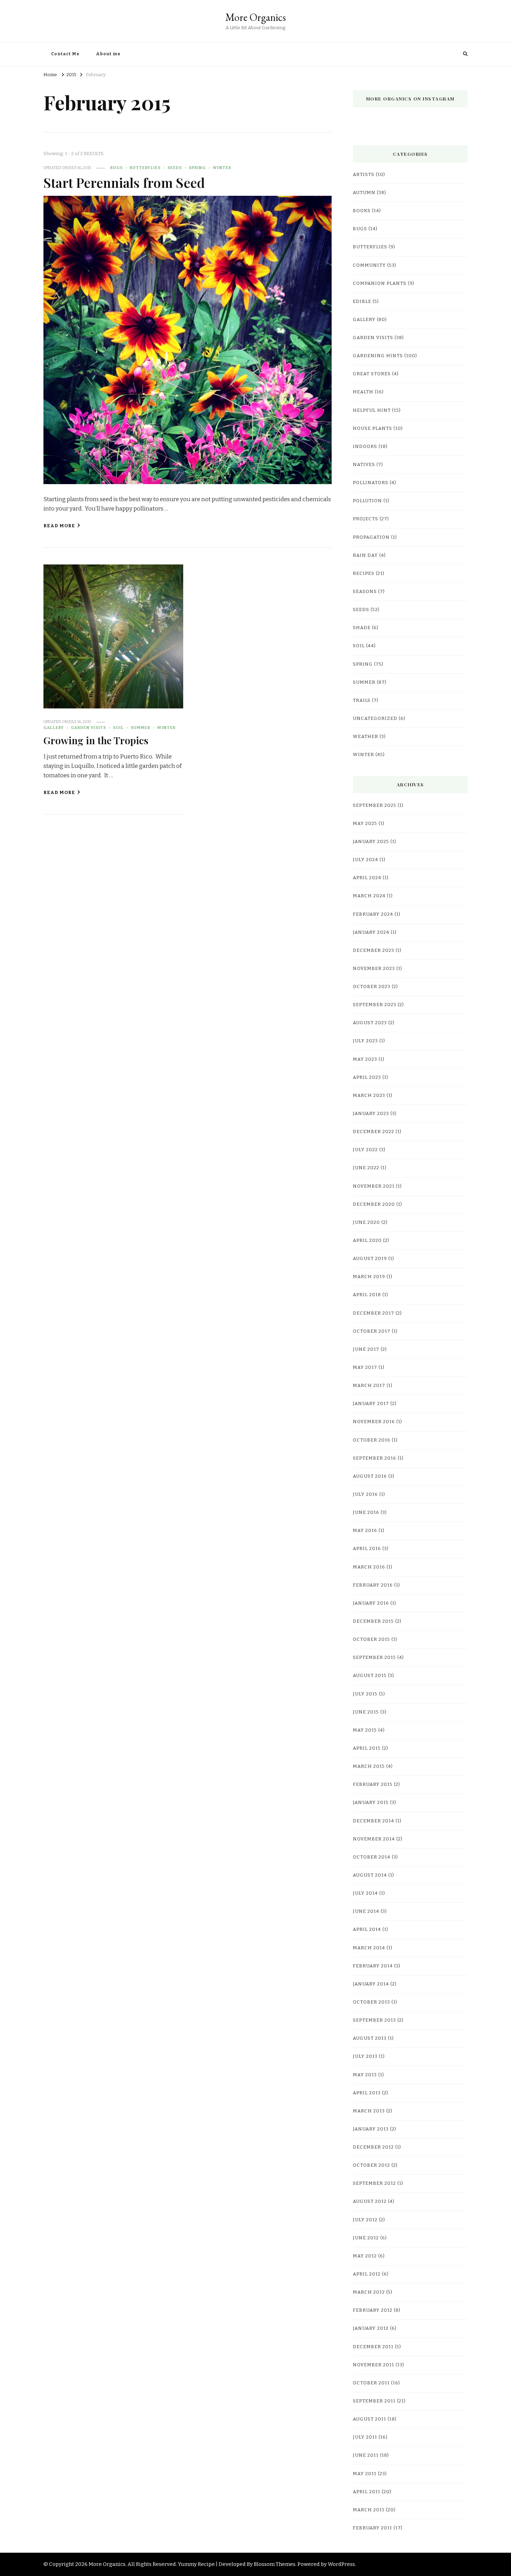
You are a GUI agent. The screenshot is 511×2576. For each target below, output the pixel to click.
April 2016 (367, 1549)
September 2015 (374, 1658)
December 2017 (374, 1313)
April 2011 (367, 2492)
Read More (59, 526)
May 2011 (365, 2474)
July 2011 (365, 2437)
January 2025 (371, 842)
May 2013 (365, 2075)
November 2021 (374, 1186)
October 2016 (372, 1440)
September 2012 (374, 2183)
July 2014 (365, 1893)
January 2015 (371, 1803)
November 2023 (374, 969)
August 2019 (370, 1259)
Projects (366, 519)
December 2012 (373, 2147)
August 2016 (370, 1476)
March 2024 (369, 896)
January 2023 (371, 1114)
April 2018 (367, 1295)
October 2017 (372, 1331)
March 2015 (369, 1766)
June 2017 (366, 1349)
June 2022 (366, 1168)
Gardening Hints (378, 356)
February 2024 (373, 914)
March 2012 (369, 2292)
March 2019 (369, 1277)
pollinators (371, 483)
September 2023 (375, 1005)
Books (362, 211)
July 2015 (365, 1694)
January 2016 (371, 1603)
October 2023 (372, 987)
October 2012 (371, 2165)
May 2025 (365, 824)
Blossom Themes (275, 2564)
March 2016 (369, 1567)
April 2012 (367, 2274)
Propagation (371, 537)
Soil (118, 728)
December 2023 (374, 950)
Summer (140, 728)
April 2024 (367, 878)
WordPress (341, 2564)
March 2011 (369, 2510)
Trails (362, 700)
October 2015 (371, 1639)
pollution (367, 501)
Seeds (175, 168)
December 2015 (373, 1621)
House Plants (372, 428)
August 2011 (370, 2419)
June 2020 (366, 1222)
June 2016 (366, 1512)
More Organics (255, 17)
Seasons (365, 592)
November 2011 (374, 2365)
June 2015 (366, 1712)
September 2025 (375, 805)
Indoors (365, 447)
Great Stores (372, 374)
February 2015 (373, 1784)
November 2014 (374, 1839)
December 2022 (374, 1132)
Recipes (364, 573)
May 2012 (365, 2256)
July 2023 (365, 1041)
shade (362, 628)
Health (363, 392)
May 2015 (365, 1730)
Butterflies (145, 168)
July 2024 (366, 860)
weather (366, 737)
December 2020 (374, 1204)
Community (369, 265)
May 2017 (365, 1367)
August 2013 (370, 2038)
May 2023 (365, 1059)
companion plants (380, 283)
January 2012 (371, 2328)
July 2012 (365, 2220)
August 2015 (370, 1676)
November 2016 (374, 1422)
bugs (116, 168)
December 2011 (373, 2347)
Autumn (364, 193)
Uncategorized (375, 719)
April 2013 (367, 2093)
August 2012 (370, 2201)
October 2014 (372, 1857)
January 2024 (371, 932)
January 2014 (371, 1984)
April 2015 (367, 1748)
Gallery (54, 728)
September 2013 (374, 2020)
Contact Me (65, 54)
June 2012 (366, 2238)
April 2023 (367, 1077)
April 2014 (367, 1929)
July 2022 (365, 1150)
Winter (222, 168)
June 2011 (366, 2455)
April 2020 (367, 1241)
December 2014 (374, 1821)
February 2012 (373, 2310)
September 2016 (375, 1458)
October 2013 (371, 2002)
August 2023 (370, 1023)
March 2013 (369, 2111)
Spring (197, 168)
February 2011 (372, 2528)
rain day (365, 555)
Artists (364, 175)
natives (364, 465)
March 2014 (369, 1948)
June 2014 (366, 1911)
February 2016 (373, 1585)
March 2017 (369, 1386)
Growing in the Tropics (96, 740)
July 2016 (365, 1494)
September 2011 (374, 2401)
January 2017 (371, 1404)
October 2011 (371, 2383)
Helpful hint (372, 410)
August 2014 (370, 1875)
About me (108, 54)
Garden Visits (88, 728)
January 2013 (371, 2129)
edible (362, 302)
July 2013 (365, 2056)
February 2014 (373, 1966)
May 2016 (365, 1531)
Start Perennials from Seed (124, 182)
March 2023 (369, 1096)
